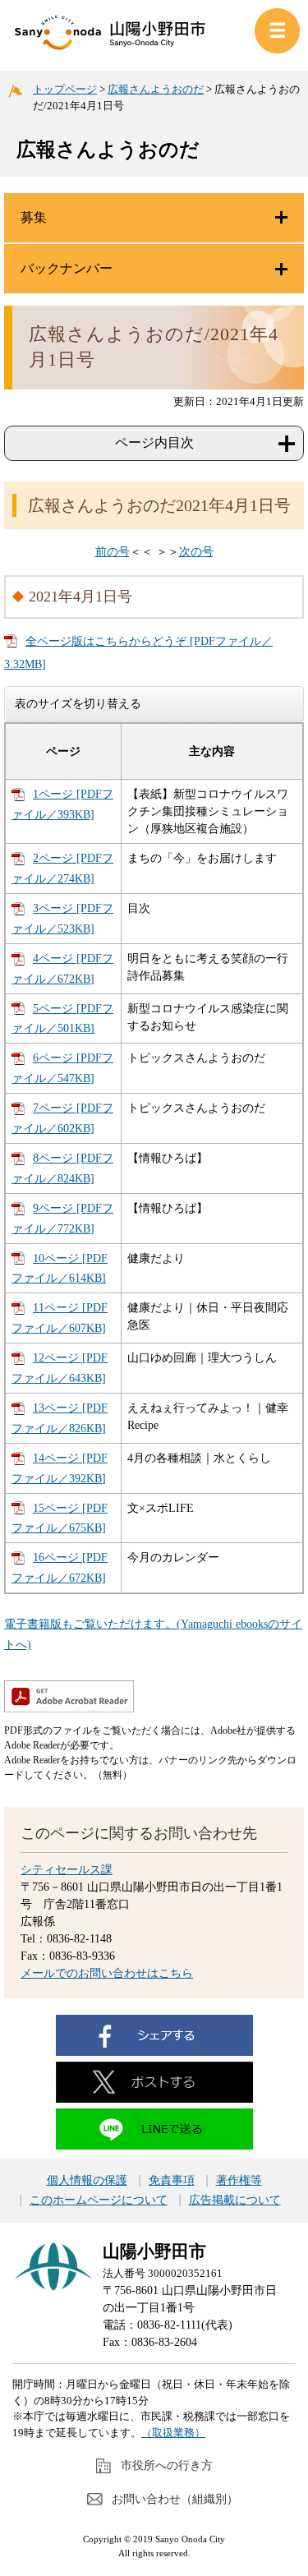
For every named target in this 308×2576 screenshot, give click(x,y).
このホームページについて (99, 2200)
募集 (34, 217)
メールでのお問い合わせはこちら (107, 1973)
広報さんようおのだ (156, 89)
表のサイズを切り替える (78, 703)
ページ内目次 (154, 442)
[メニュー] (277, 31)
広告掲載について (235, 2200)
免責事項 (172, 2181)
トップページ (65, 89)
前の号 (113, 552)
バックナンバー (67, 268)
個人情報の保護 (87, 2181)
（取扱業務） (173, 2433)
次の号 (196, 552)
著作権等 (239, 2181)
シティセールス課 (67, 1870)
